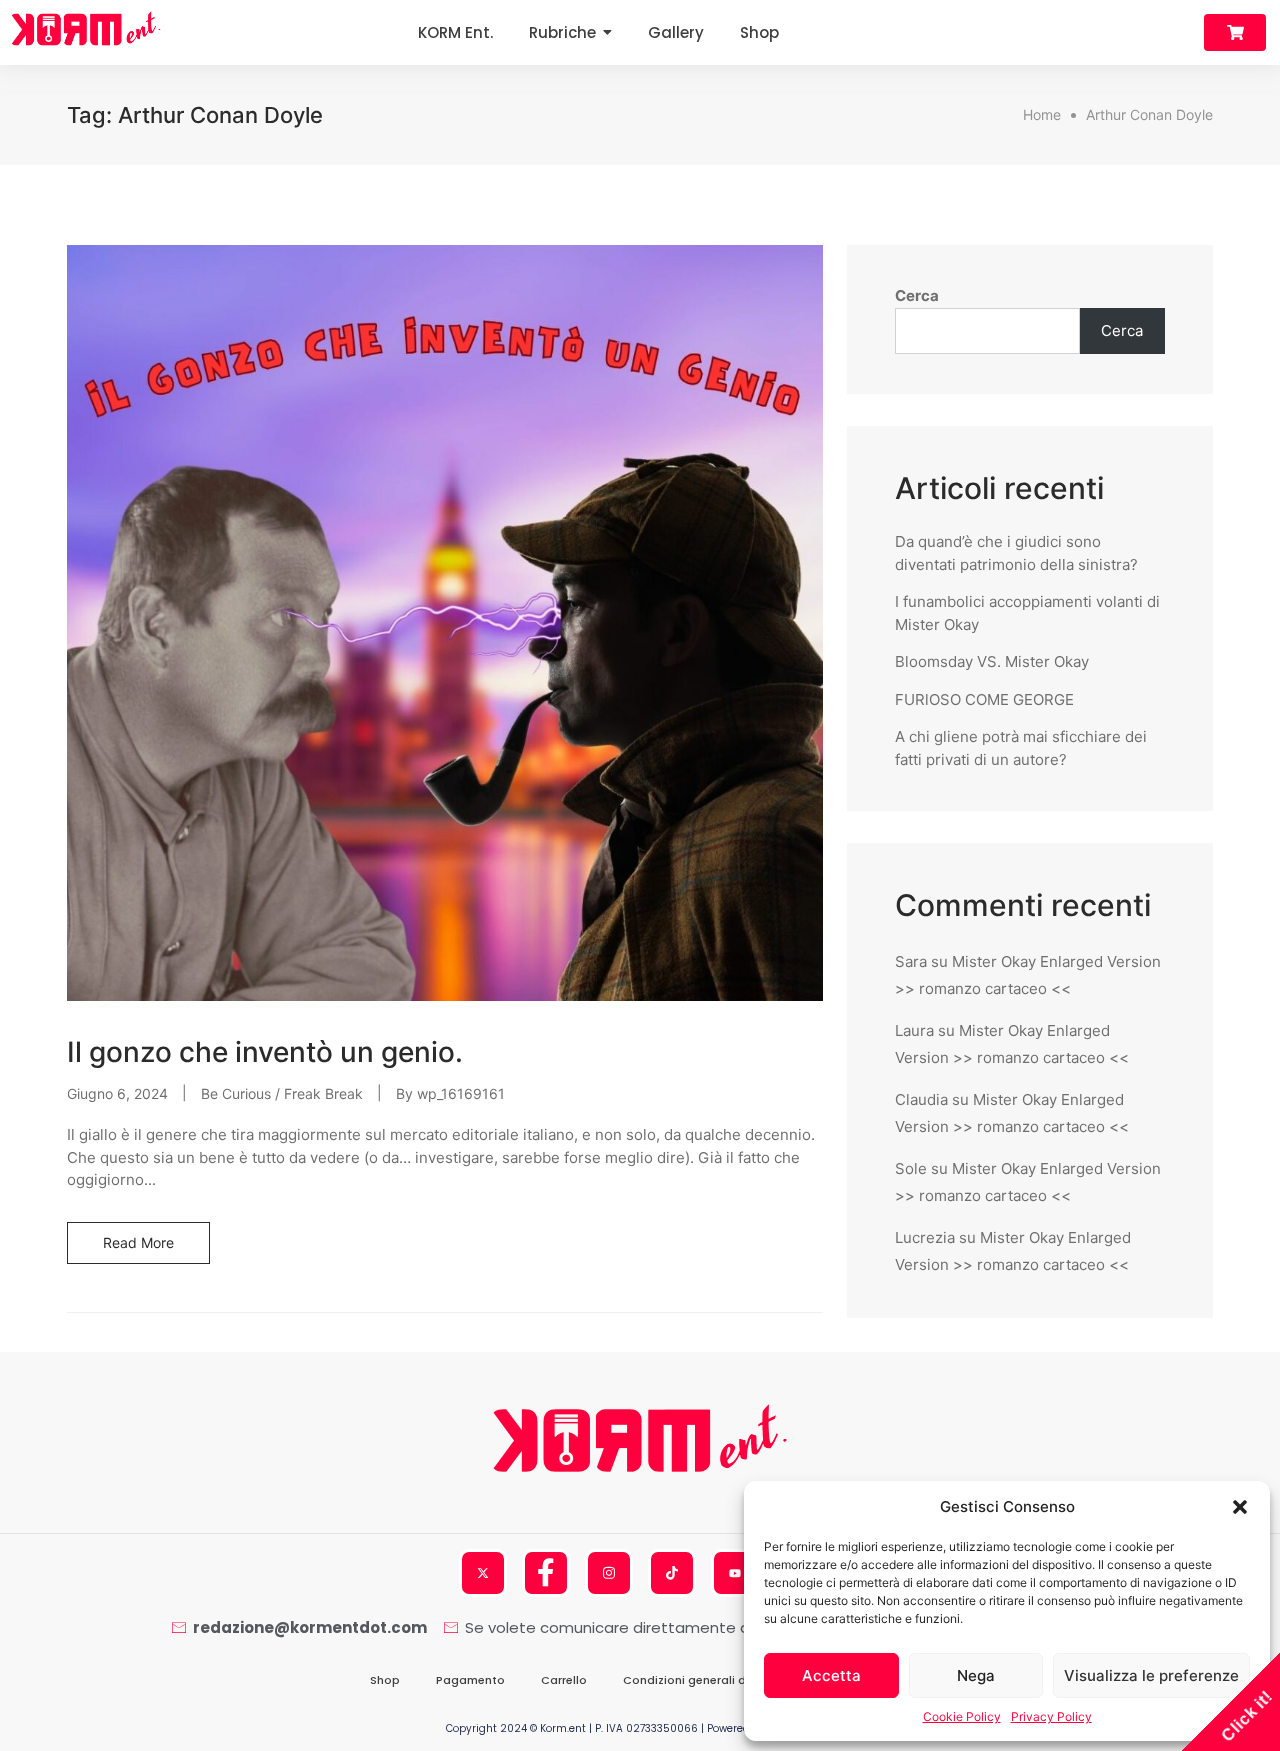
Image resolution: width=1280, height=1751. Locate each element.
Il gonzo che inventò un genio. (265, 1052)
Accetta (831, 1675)
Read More (138, 1242)
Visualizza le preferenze (1151, 1675)
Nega (976, 1675)
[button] (1240, 1507)
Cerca (917, 295)
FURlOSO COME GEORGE (984, 699)
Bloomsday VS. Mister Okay (992, 661)
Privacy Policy (1051, 1716)
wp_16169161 (461, 1093)
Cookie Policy (962, 1716)
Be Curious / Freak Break (282, 1093)
